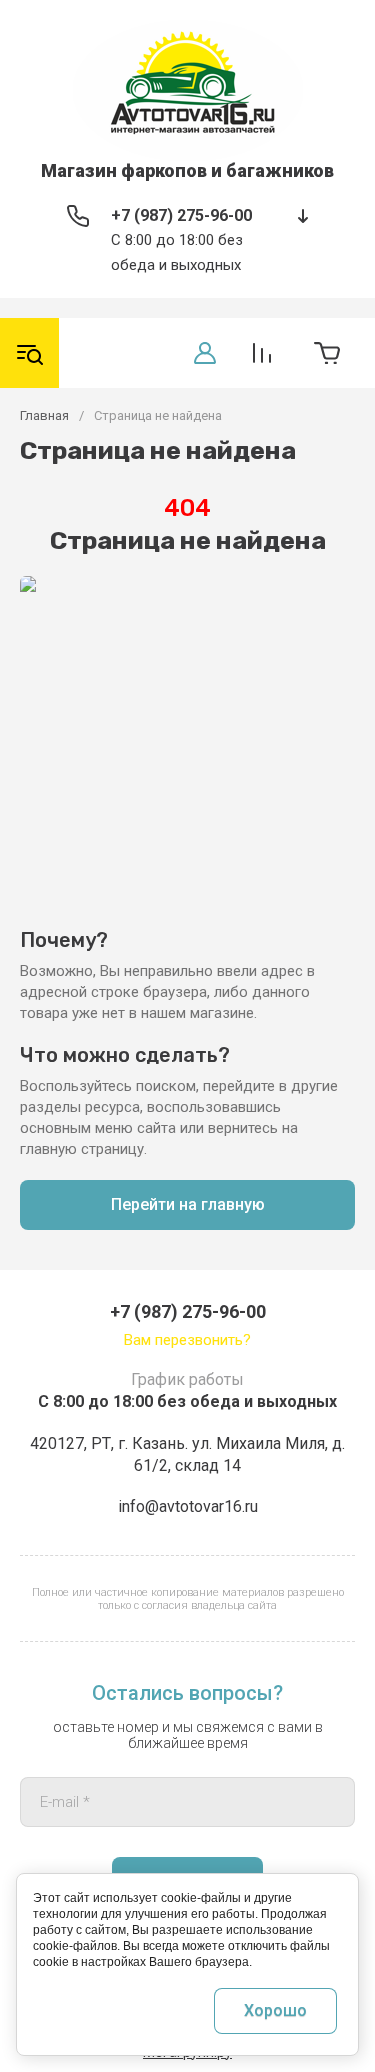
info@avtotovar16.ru (188, 1506)
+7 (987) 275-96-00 (181, 215)
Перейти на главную (188, 1204)
